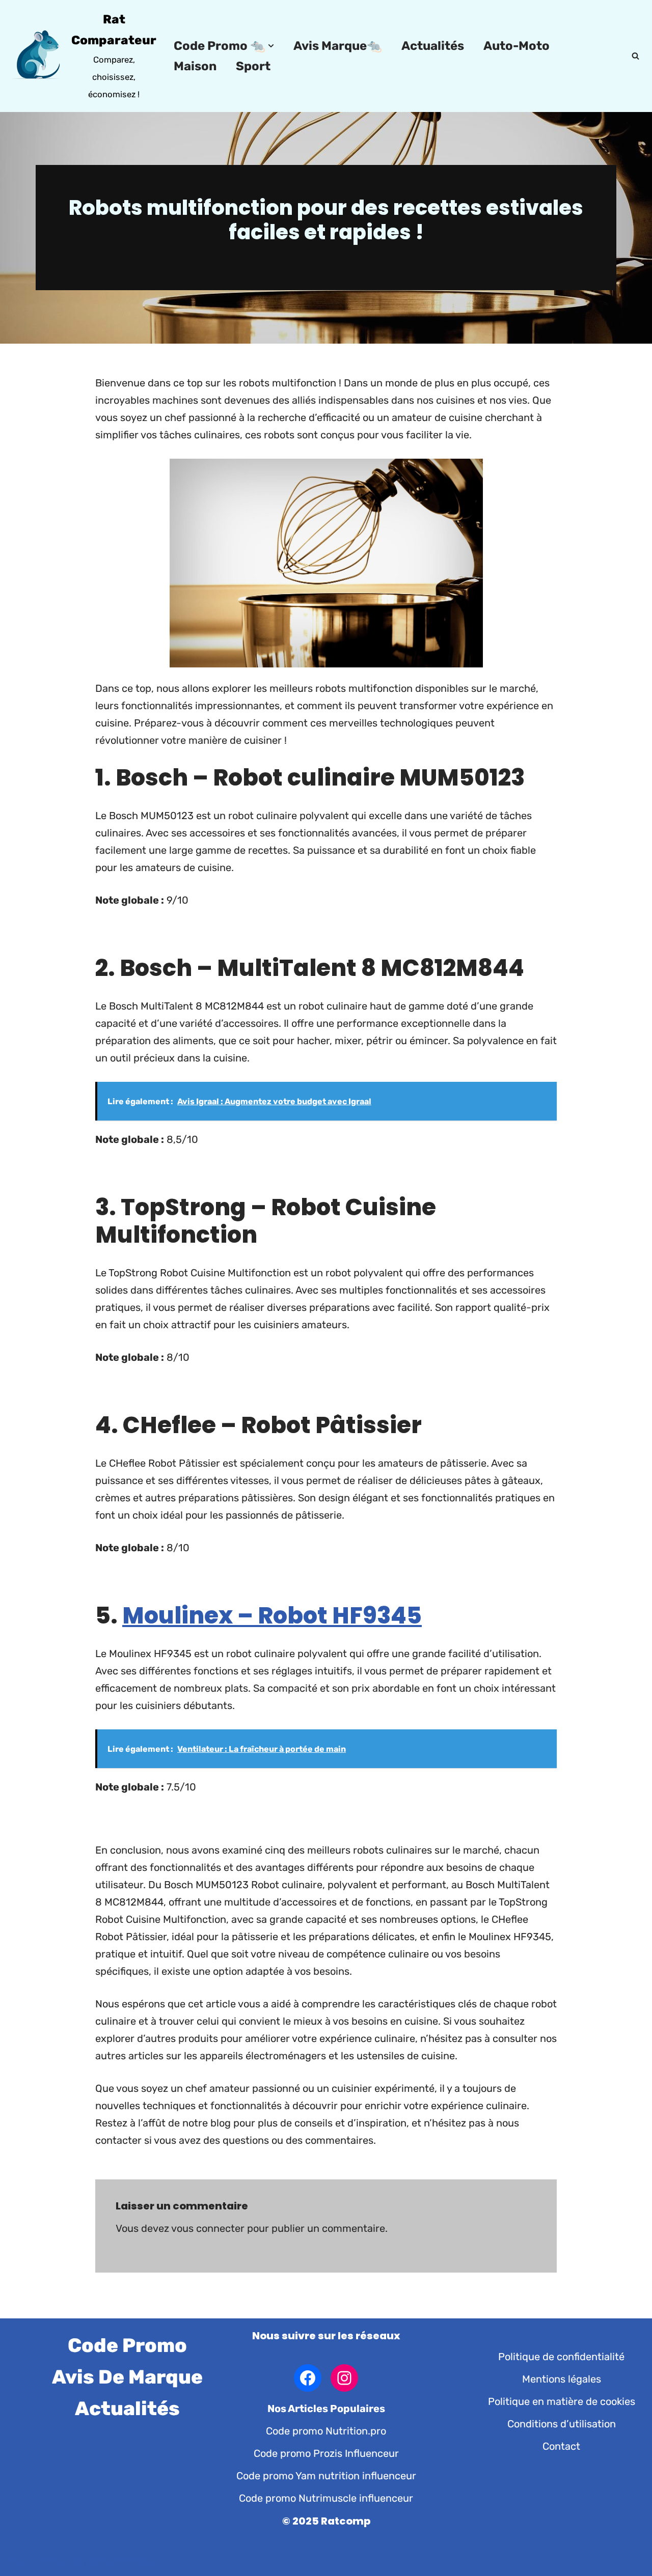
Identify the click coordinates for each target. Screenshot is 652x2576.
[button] (271, 46)
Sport (253, 66)
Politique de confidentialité (561, 2357)
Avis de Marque (127, 2377)
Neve (20, 2561)
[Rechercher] (635, 56)
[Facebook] (308, 2378)
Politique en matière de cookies (562, 2401)
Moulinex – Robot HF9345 (272, 1616)
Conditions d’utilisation (562, 2424)
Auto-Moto (517, 46)
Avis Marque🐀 (338, 46)
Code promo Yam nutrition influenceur (326, 2476)
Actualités (433, 46)
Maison (195, 66)
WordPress (127, 2561)
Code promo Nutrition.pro (326, 2431)
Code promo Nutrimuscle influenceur (326, 2498)
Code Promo (127, 2345)
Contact (561, 2446)
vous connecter (208, 2228)
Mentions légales (562, 2379)
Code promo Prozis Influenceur (326, 2453)
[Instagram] (344, 2378)
